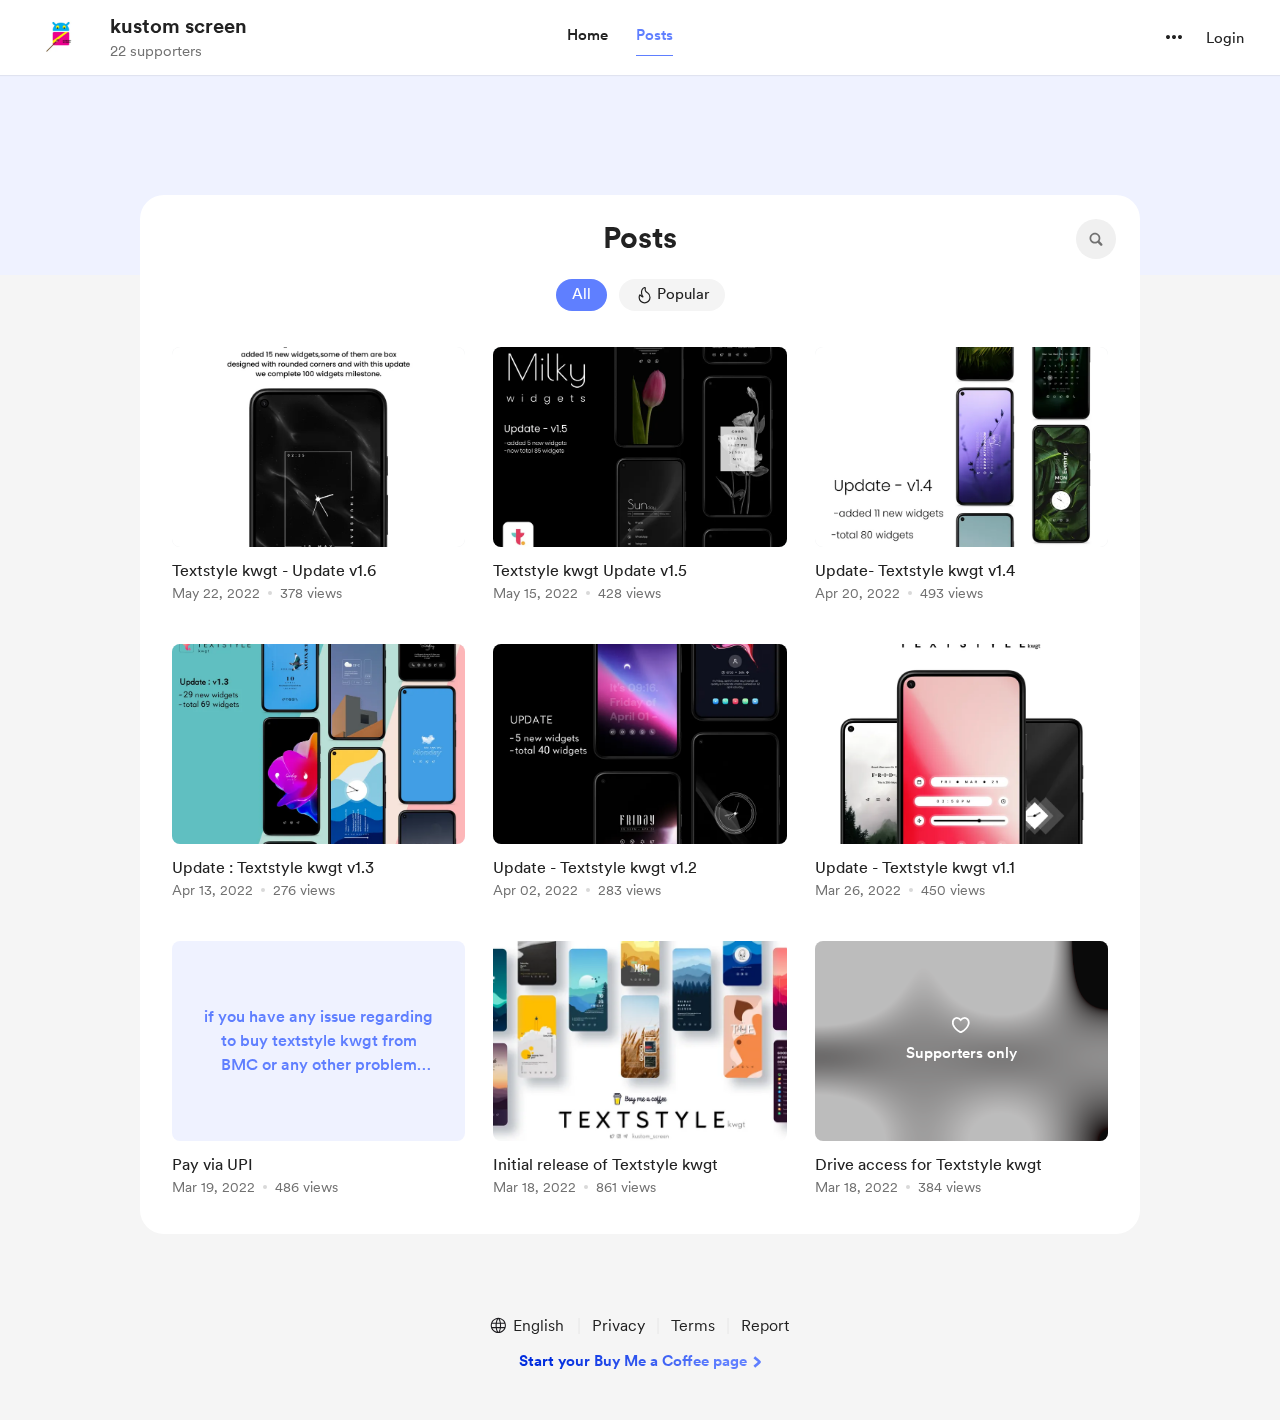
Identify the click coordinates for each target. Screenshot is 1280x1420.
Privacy (618, 1325)
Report (765, 1325)
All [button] (581, 294)
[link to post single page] (318, 477)
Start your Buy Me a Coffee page (633, 1361)
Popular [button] (683, 294)
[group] (318, 477)
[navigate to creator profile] (61, 37)
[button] (587, 36)
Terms (693, 1325)
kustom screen (178, 26)
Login (1225, 38)
